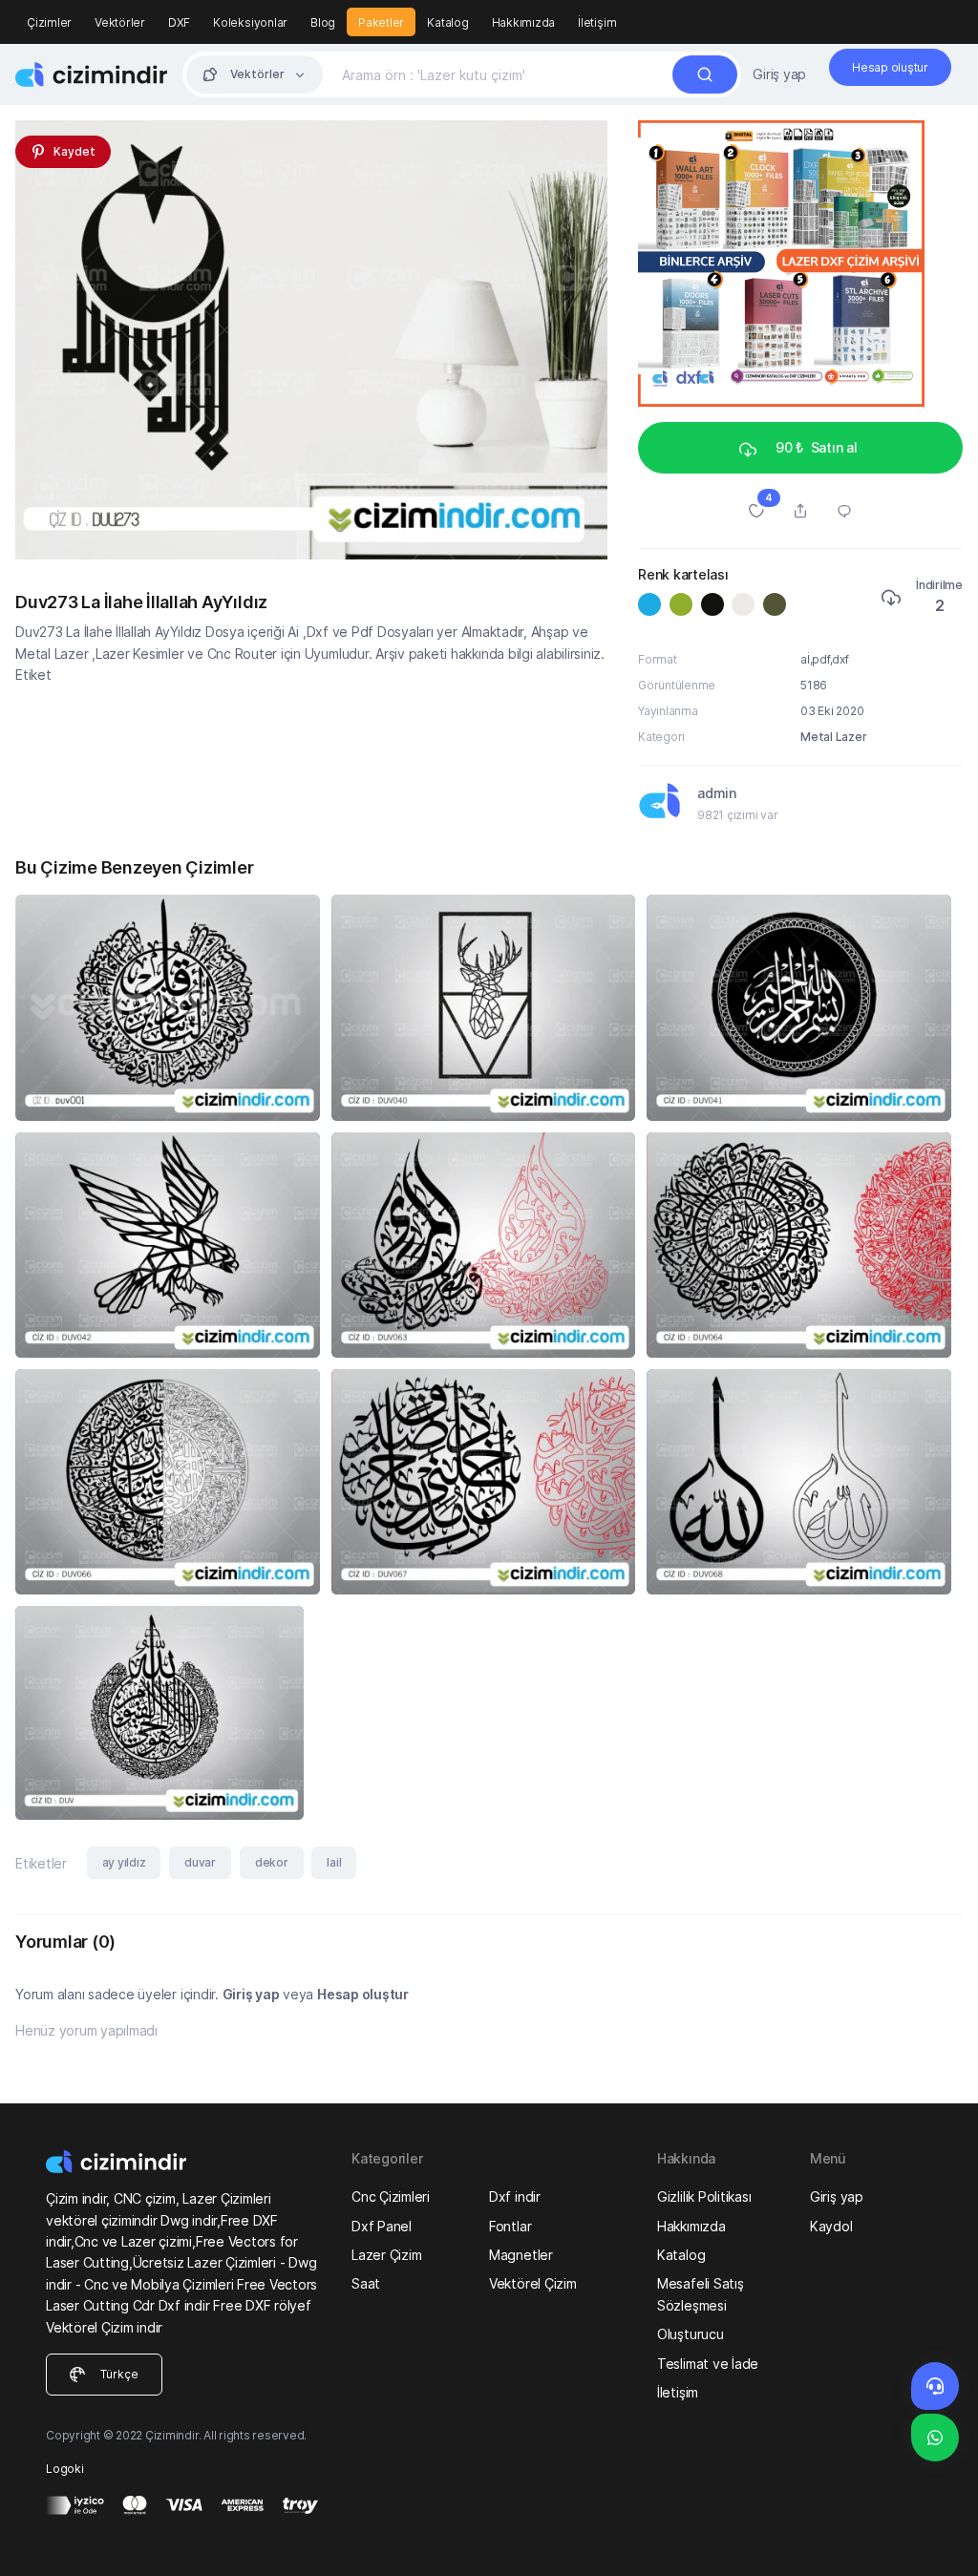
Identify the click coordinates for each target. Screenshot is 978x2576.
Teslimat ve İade (708, 2364)
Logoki (65, 2469)
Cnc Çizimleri (391, 2196)
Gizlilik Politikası (704, 2196)
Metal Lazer (833, 737)
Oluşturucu (691, 2334)
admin (717, 793)
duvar (200, 1862)
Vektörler (120, 22)
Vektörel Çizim (533, 2283)
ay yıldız (124, 1862)
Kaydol (831, 2226)
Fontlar (510, 2226)
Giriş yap (779, 74)
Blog (323, 22)
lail (334, 1862)
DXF (179, 22)
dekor (272, 1862)
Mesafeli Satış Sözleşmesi (701, 2294)
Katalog (447, 22)
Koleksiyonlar (250, 22)
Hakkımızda (524, 22)
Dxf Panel (382, 2226)
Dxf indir (515, 2196)
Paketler (381, 22)
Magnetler (521, 2255)
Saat (366, 2283)
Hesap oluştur (363, 1994)
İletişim (597, 22)
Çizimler (49, 22)
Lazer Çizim (386, 2255)
